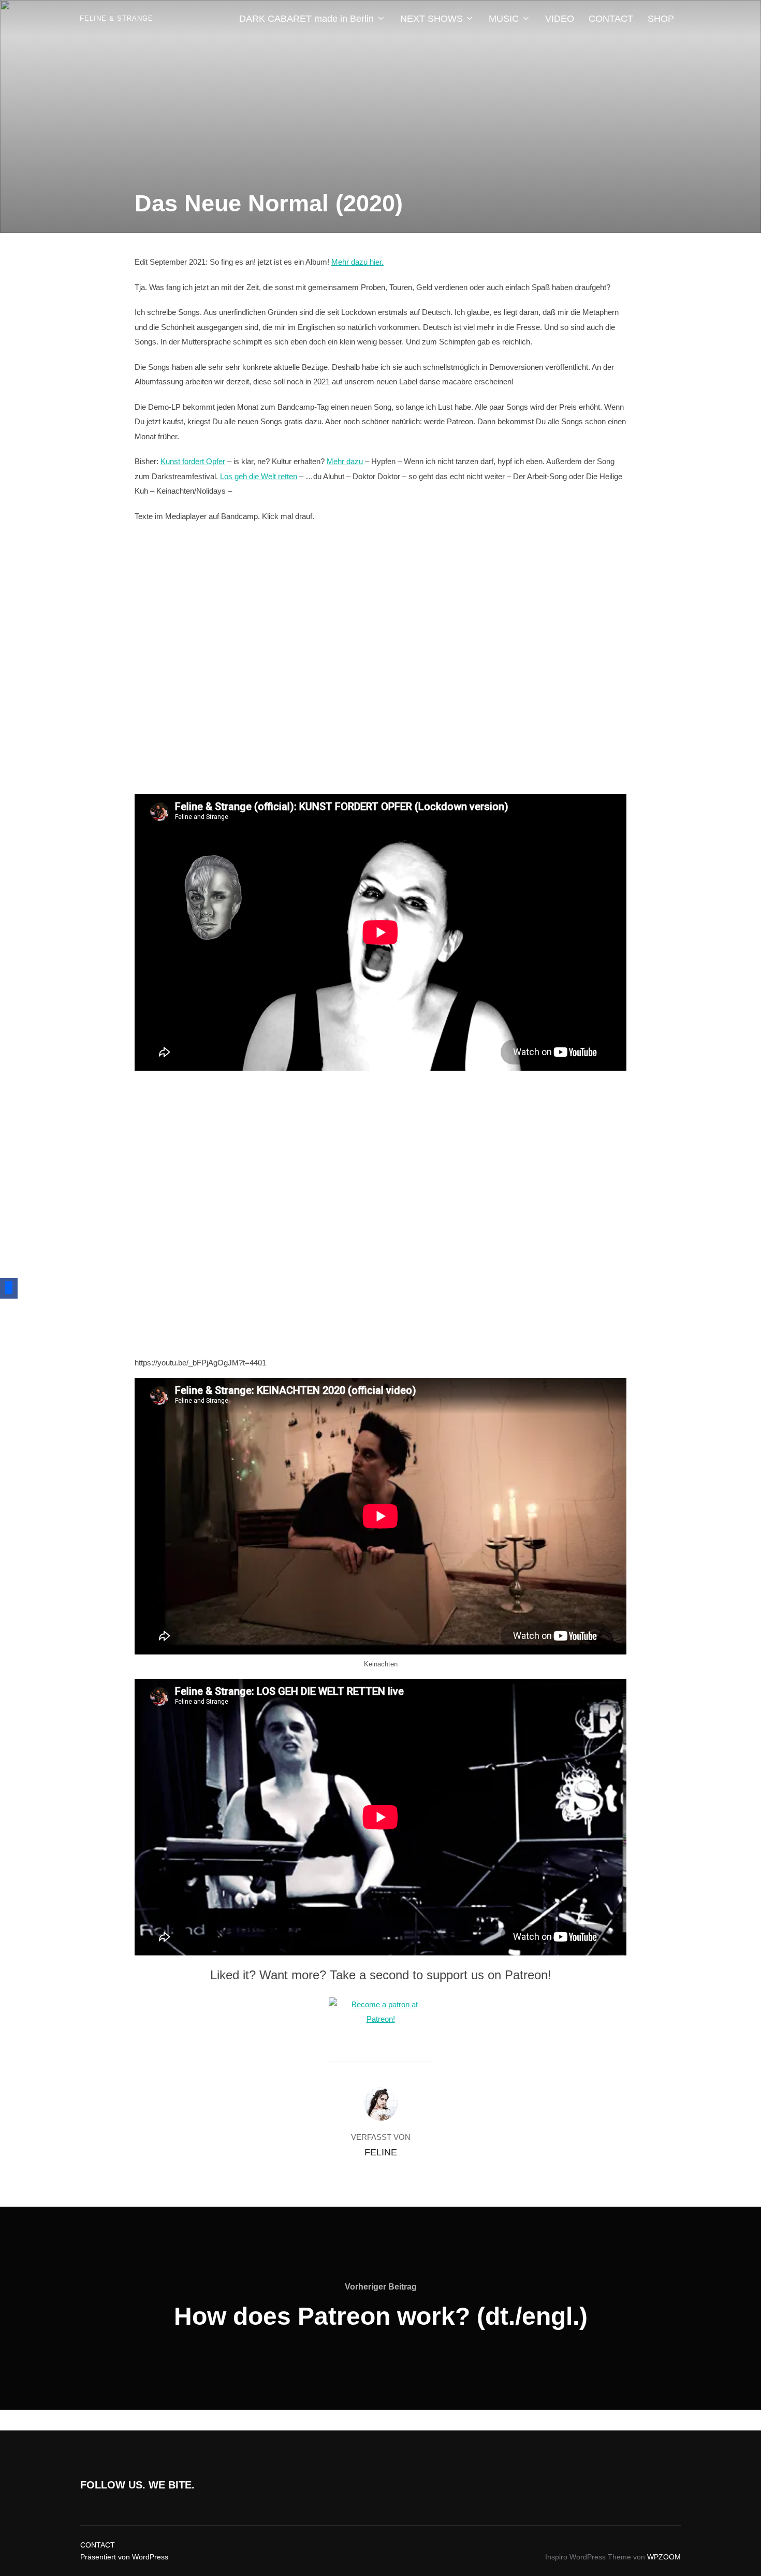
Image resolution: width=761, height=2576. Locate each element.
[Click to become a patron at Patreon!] (380, 2019)
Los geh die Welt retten (259, 476)
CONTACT (611, 19)
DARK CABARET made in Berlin (306, 19)
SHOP (661, 19)
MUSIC (504, 19)
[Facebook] (9, 1288)
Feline (381, 2152)
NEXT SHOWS (431, 19)
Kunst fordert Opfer (193, 461)
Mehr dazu (345, 461)
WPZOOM (664, 2557)
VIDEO (560, 19)
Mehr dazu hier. (357, 262)
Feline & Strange (116, 18)
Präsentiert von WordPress (124, 2557)
